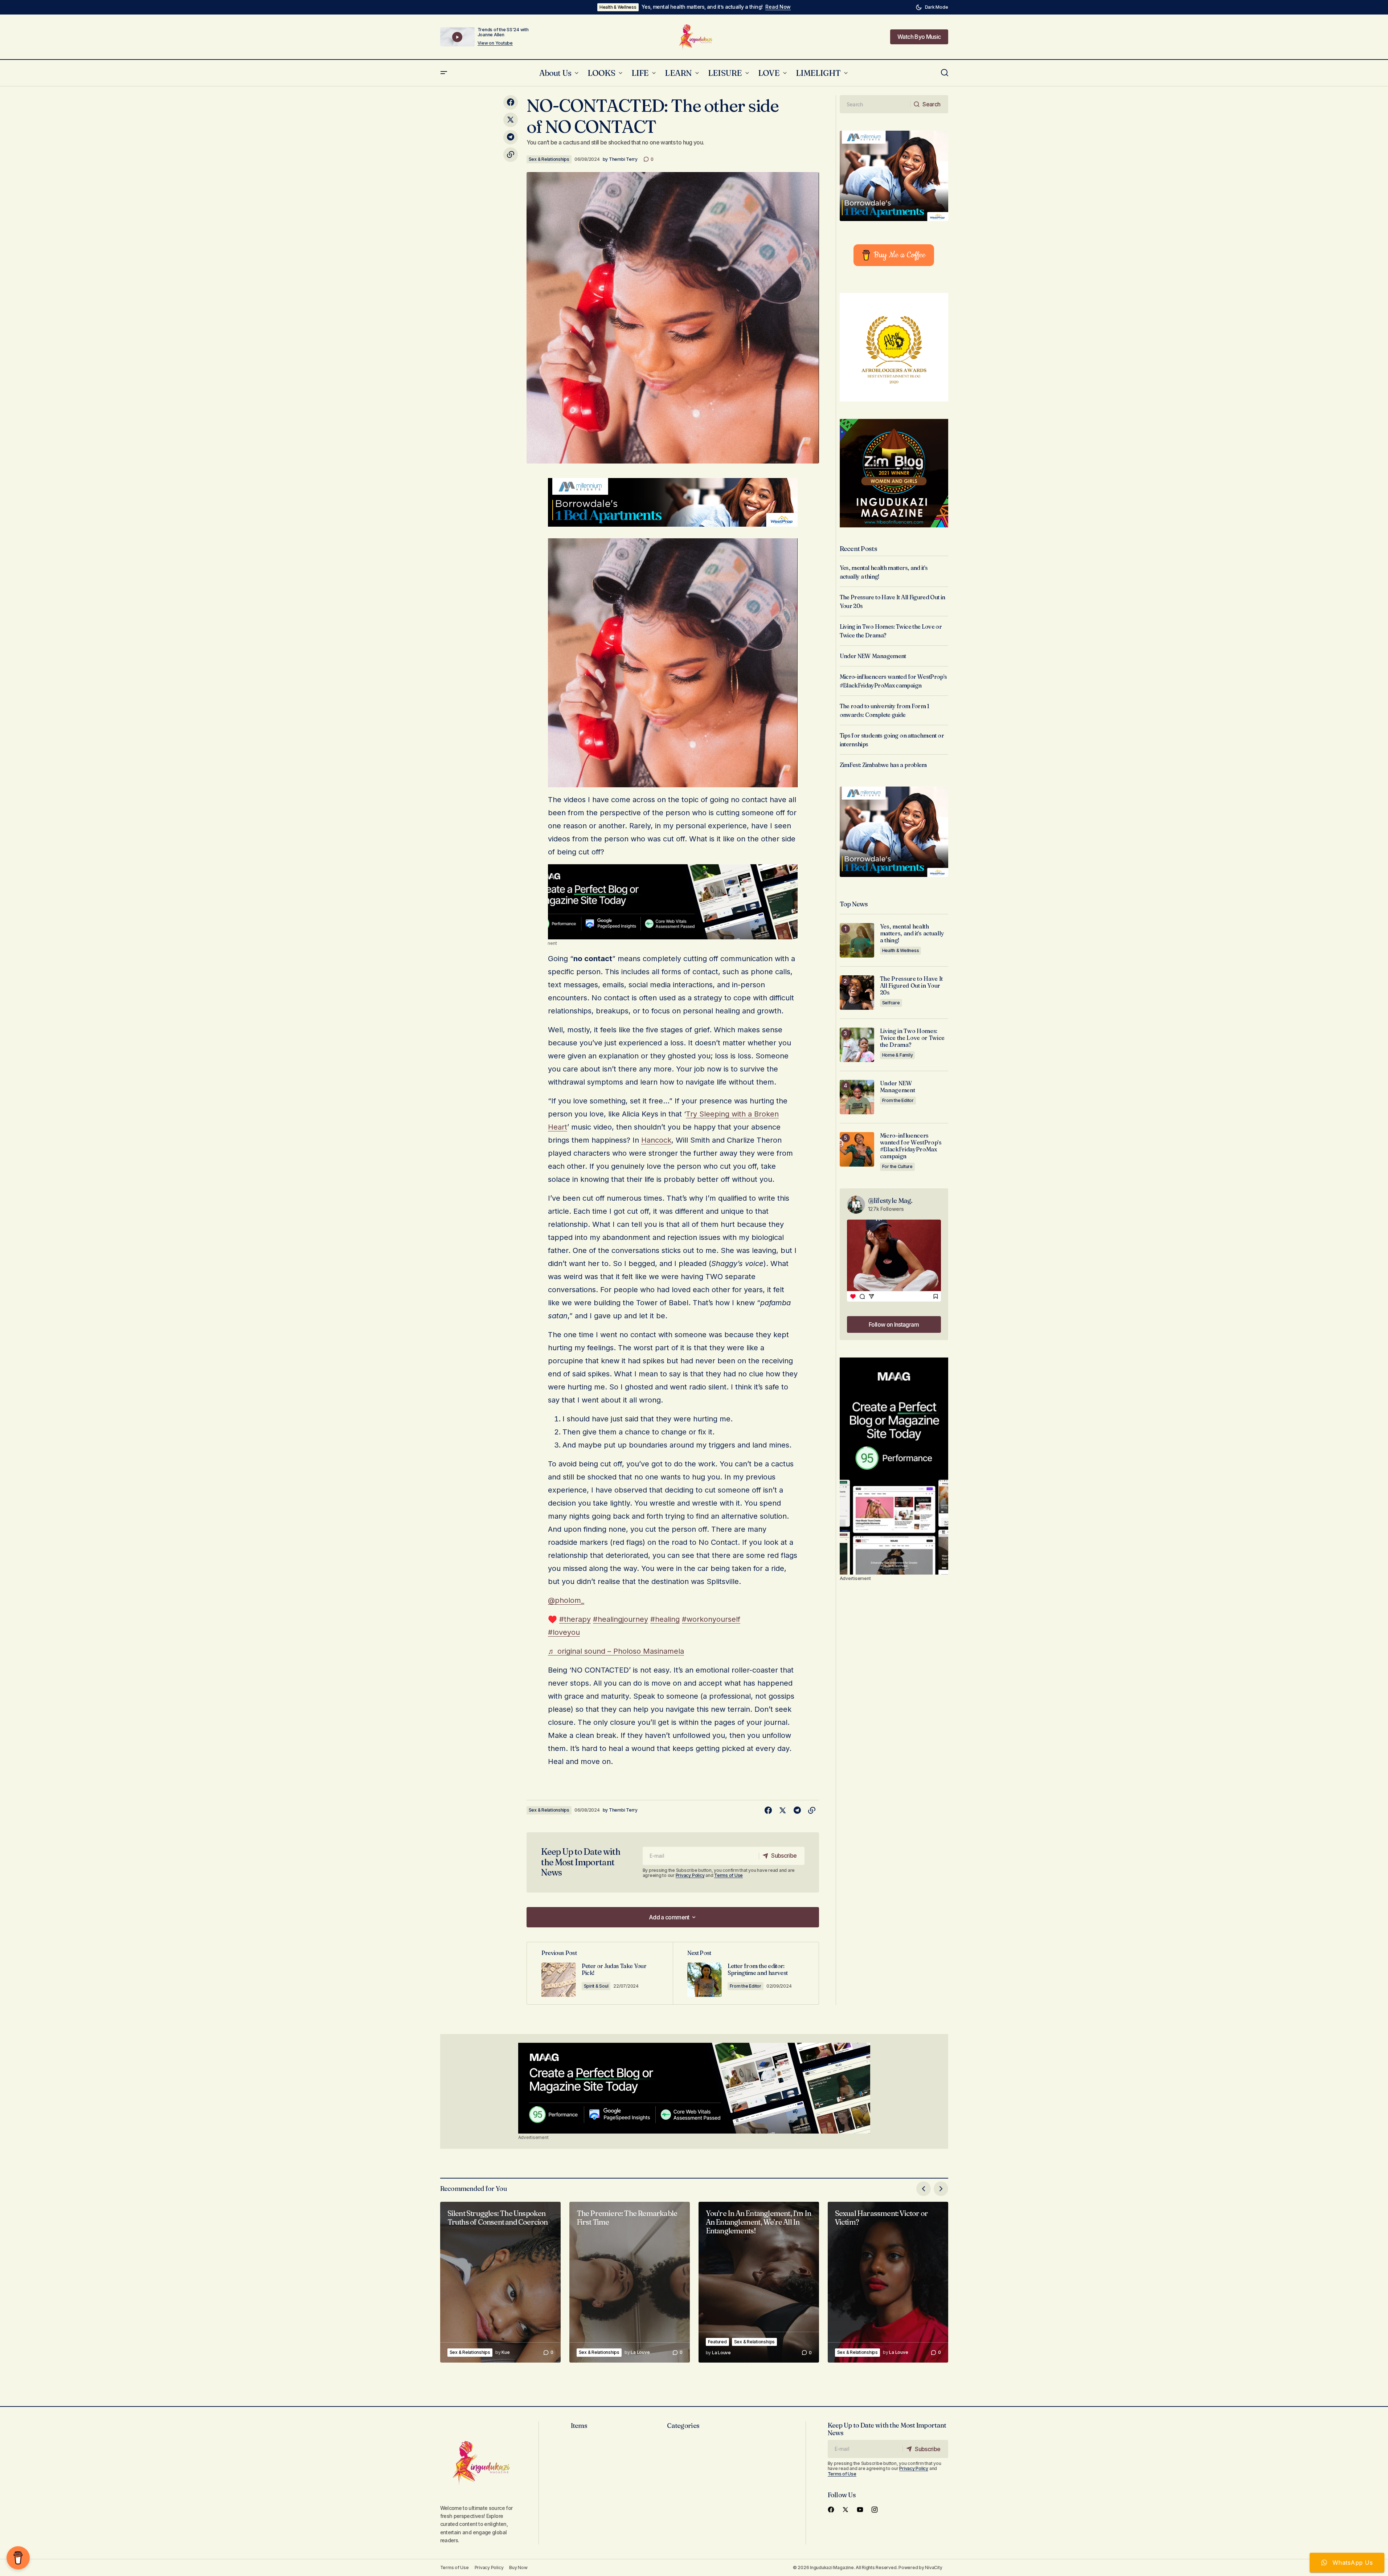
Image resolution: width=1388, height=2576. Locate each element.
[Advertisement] (673, 902)
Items (579, 2426)
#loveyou (564, 1632)
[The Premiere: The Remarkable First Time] (630, 2282)
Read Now (778, 7)
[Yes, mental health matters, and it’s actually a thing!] (857, 940)
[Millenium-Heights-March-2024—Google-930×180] (673, 502)
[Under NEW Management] (857, 1097)
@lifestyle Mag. (890, 1201)
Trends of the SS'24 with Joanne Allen (503, 32)
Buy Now (518, 2567)
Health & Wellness (618, 7)
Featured (717, 2342)
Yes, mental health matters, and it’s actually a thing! (702, 7)
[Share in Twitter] (511, 120)
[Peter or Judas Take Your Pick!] (600, 1973)
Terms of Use (728, 1875)
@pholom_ (566, 1600)
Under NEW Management (873, 656)
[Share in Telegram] (511, 137)
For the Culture (897, 1166)
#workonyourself (711, 1619)
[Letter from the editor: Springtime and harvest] (746, 1973)
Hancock (656, 1140)
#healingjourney (621, 1619)
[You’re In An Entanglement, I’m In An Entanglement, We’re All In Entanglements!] (759, 2282)
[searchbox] (875, 104)
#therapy (575, 1619)
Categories (683, 2426)
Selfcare (891, 1003)
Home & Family (898, 1055)
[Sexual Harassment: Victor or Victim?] (888, 2282)
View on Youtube (495, 43)
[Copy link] (511, 155)
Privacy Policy (690, 1875)
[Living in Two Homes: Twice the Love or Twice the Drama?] (857, 1045)
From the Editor (746, 1986)
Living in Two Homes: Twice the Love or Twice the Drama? (912, 1038)
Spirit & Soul (596, 1986)
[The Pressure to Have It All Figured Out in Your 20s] (857, 993)
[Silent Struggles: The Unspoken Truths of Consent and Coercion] (500, 2282)
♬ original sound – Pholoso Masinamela (616, 1651)
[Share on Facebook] (511, 102)
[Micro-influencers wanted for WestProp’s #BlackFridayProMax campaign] (857, 1149)
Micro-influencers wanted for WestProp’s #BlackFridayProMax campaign (911, 1146)
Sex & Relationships (549, 159)
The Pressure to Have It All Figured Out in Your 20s (912, 986)
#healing (665, 1619)
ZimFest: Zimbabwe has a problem (883, 765)
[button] (932, 7)
